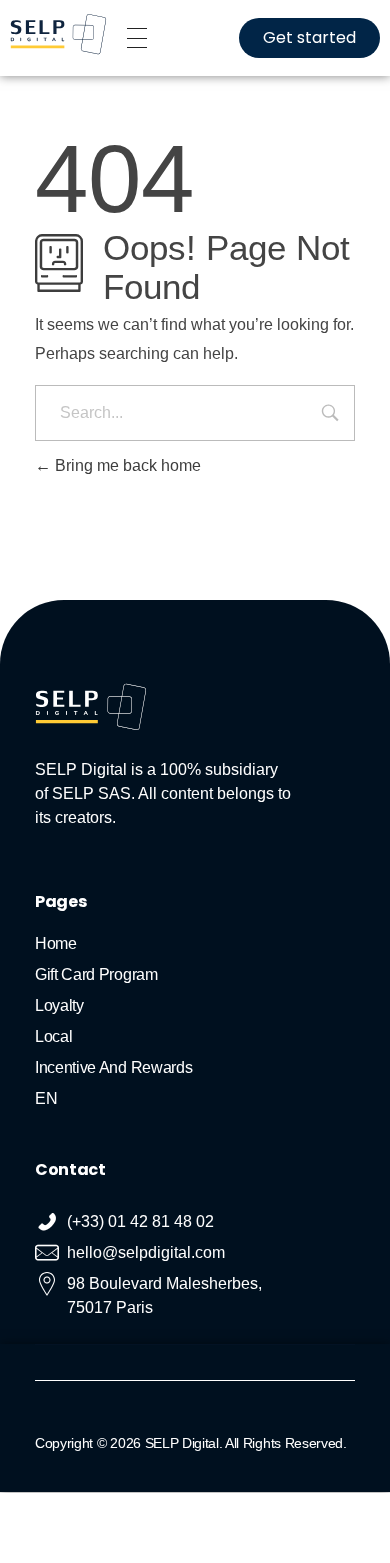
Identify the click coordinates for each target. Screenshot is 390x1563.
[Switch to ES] (215, 1512)
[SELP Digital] (58, 34)
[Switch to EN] (175, 1512)
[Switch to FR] (195, 1512)
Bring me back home (126, 465)
